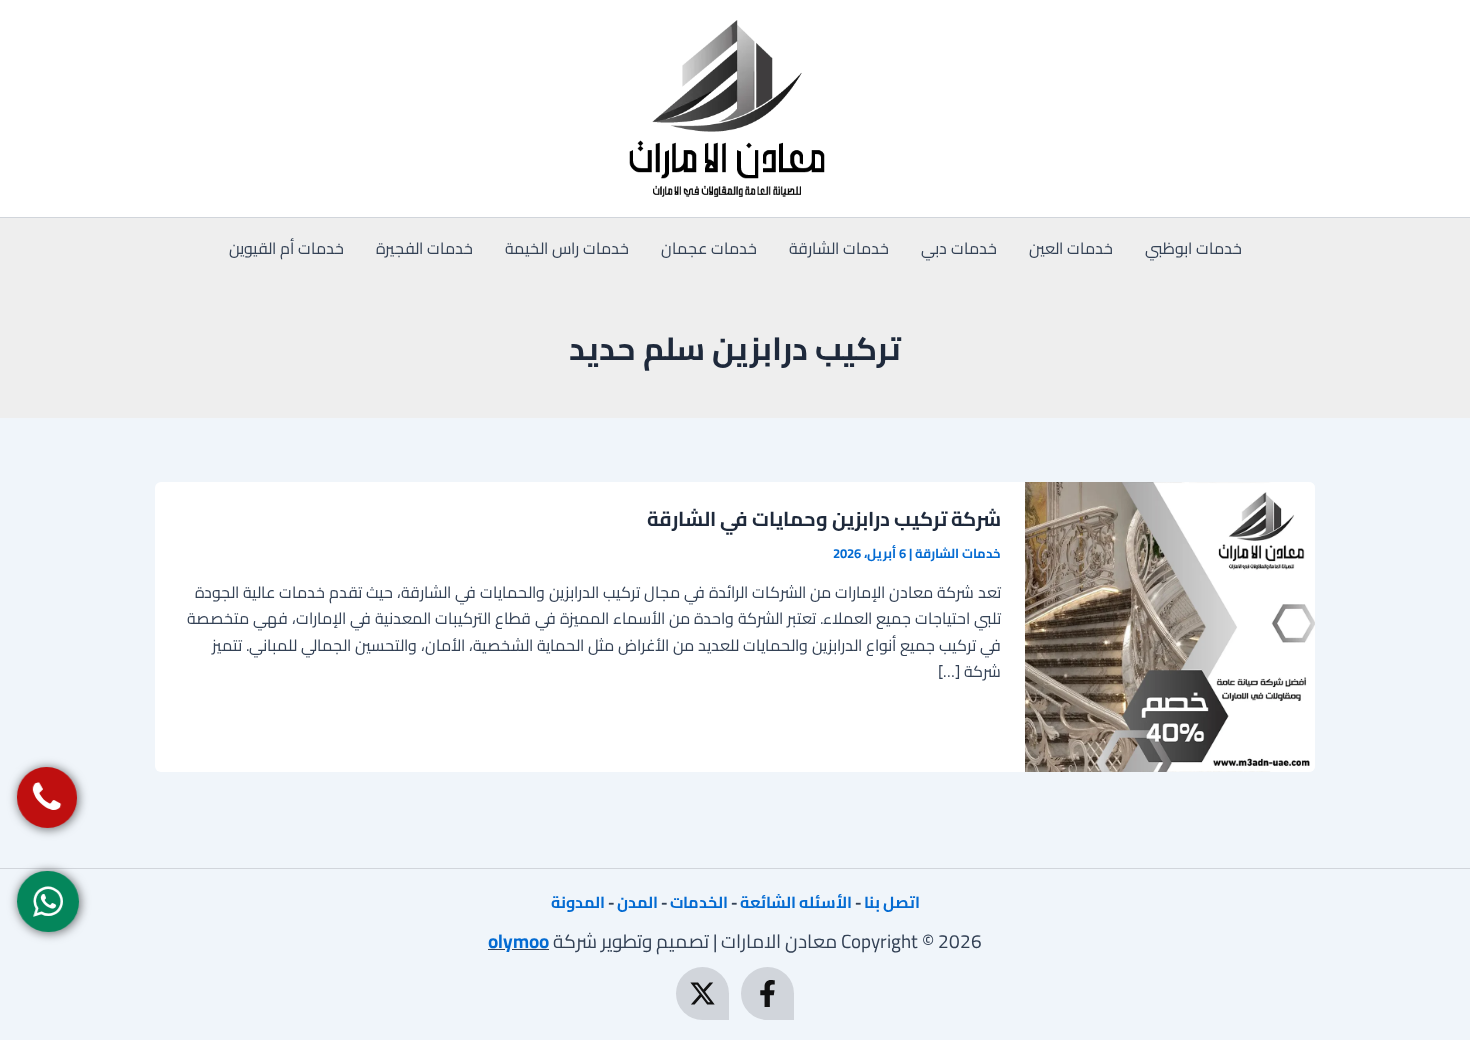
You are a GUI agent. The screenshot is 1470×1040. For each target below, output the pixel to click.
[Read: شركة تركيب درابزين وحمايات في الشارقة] (1170, 625)
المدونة (578, 902)
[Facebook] (767, 993)
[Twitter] (702, 993)
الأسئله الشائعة (796, 902)
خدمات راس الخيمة (567, 248)
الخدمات (699, 902)
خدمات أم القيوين (286, 248)
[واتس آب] (47, 901)
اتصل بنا (892, 902)
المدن (637, 902)
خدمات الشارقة (839, 248)
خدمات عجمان (709, 248)
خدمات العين (1071, 248)
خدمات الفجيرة (424, 248)
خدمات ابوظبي (1193, 248)
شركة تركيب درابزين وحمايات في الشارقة (824, 518)
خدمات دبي (959, 248)
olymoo (518, 941)
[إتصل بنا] (46, 797)
